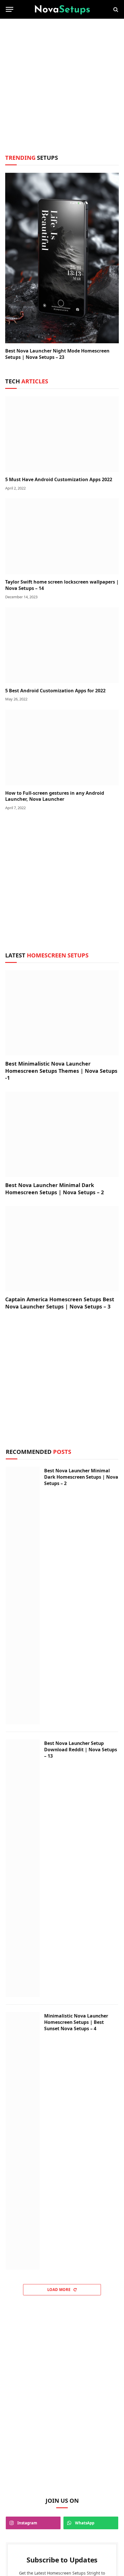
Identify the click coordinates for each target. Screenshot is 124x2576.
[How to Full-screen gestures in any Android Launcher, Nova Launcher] (62, 748)
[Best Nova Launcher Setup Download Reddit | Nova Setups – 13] (23, 1868)
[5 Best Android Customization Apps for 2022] (62, 645)
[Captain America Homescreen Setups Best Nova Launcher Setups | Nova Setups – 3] (62, 1249)
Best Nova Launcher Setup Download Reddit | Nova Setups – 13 (81, 1749)
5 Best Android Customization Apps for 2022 (55, 691)
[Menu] (10, 9)
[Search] (115, 9)
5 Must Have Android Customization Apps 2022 (59, 479)
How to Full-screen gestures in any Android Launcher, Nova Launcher (55, 796)
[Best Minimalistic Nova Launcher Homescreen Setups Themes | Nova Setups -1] (62, 1013)
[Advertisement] (62, 91)
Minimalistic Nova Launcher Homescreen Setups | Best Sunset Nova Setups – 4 (76, 2022)
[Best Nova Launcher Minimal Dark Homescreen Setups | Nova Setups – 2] (62, 1135)
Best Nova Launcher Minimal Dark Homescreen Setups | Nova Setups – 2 (55, 1188)
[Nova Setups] (62, 9)
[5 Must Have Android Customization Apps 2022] (62, 434)
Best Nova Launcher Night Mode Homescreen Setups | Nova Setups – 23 (57, 354)
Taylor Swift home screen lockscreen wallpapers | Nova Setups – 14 (62, 585)
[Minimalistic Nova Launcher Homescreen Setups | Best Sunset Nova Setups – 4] (23, 2141)
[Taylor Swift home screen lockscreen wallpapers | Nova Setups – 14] (62, 536)
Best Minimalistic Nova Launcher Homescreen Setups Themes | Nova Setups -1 (61, 1071)
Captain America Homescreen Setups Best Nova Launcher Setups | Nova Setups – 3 (60, 1303)
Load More (59, 2290)
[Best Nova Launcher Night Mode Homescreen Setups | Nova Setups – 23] (62, 258)
